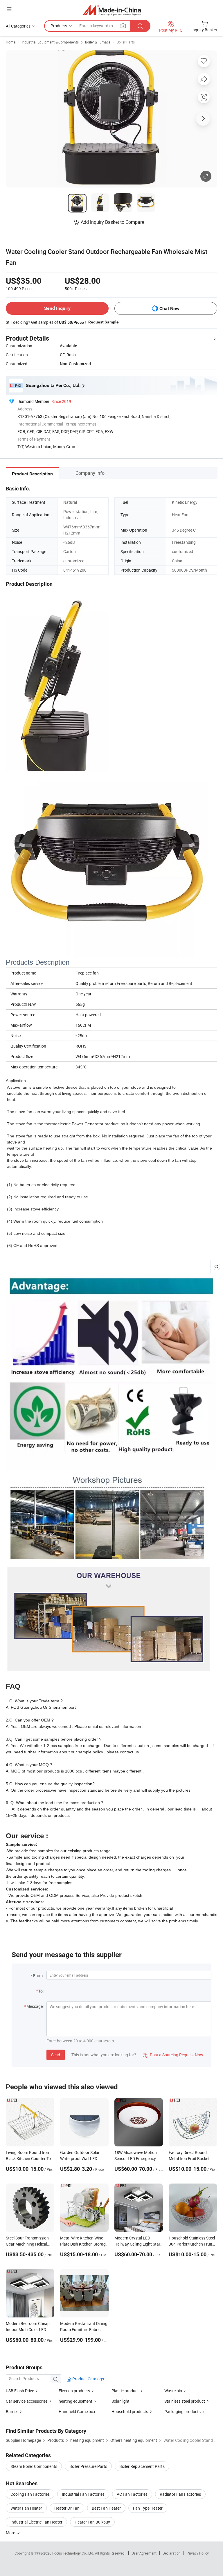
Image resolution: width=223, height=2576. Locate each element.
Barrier (12, 2412)
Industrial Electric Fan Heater (36, 2522)
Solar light (121, 2401)
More (11, 2533)
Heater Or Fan (67, 2508)
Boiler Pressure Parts (88, 2466)
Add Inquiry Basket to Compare (112, 222)
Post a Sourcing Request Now (173, 2055)
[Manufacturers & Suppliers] (112, 10)
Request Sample (104, 322)
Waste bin (173, 2391)
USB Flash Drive (20, 2391)
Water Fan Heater (26, 2508)
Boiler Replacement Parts (142, 2466)
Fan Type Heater (148, 2508)
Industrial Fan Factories (83, 2494)
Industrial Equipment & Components (50, 42)
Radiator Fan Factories (180, 2494)
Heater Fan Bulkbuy (92, 2522)
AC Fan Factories (132, 2494)
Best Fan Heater (106, 2508)
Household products (130, 2412)
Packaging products (182, 2412)
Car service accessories (27, 2401)
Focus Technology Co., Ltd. (74, 2553)
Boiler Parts (126, 42)
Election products (74, 2391)
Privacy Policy (198, 2553)
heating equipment (75, 2401)
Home (11, 42)
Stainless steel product (185, 2401)
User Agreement (144, 2553)
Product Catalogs (88, 2379)
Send (56, 2055)
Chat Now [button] (169, 309)
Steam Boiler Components (34, 2466)
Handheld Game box (77, 2412)
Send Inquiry (57, 308)
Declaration (172, 2553)
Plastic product (125, 2391)
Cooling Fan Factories (30, 2494)
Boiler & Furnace (98, 42)
